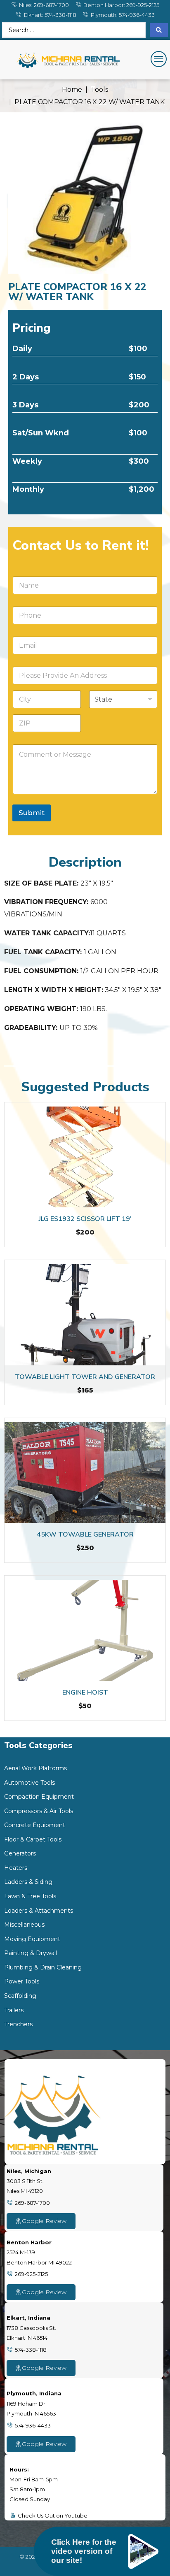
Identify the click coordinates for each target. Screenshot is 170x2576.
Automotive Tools (30, 1783)
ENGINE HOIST (85, 1693)
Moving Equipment (32, 1939)
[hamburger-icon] (157, 60)
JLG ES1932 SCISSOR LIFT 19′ (85, 1219)
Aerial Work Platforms (35, 1768)
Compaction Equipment (39, 1797)
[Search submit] (159, 30)
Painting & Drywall (31, 1953)
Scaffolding (20, 1996)
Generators (20, 1853)
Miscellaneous (24, 1925)
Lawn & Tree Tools (30, 1896)
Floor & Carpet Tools (33, 1839)
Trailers (14, 2010)
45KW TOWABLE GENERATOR (85, 1534)
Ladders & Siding (28, 1882)
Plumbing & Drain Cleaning (43, 1967)
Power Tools (22, 1981)
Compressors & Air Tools (39, 1811)
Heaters (16, 1868)
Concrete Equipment (35, 1825)
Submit (32, 813)
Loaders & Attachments (39, 1911)
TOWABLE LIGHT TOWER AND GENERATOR (85, 1377)
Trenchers (18, 2024)
